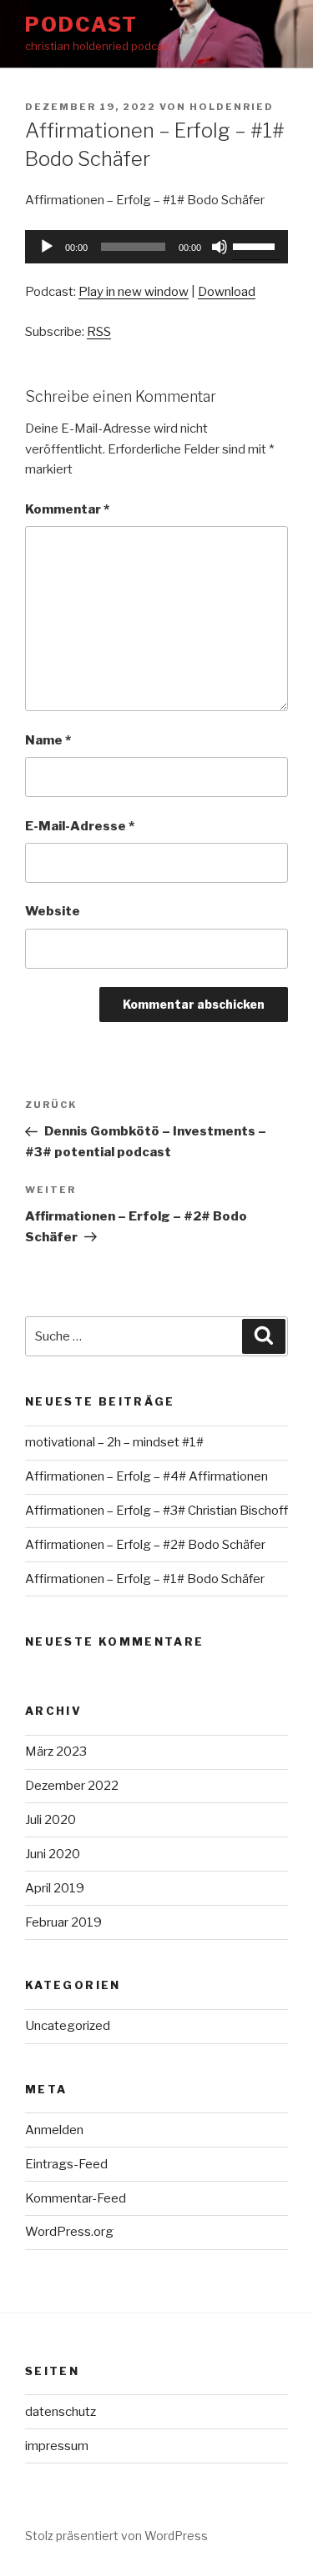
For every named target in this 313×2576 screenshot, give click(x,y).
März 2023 (56, 1752)
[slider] (256, 245)
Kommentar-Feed (76, 2198)
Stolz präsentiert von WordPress (116, 2536)
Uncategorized (68, 2026)
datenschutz (61, 2412)
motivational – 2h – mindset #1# (114, 1442)
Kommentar (67, 509)
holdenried (232, 107)
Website (53, 911)
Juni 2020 (53, 1854)
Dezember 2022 (72, 1786)
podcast (81, 25)
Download (227, 292)
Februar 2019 (63, 1922)
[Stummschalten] (220, 247)
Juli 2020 (50, 1820)
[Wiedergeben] (47, 247)
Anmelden (54, 2130)
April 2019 (55, 1888)
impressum (57, 2446)
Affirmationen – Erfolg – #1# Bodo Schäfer (145, 1579)
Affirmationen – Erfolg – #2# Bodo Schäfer (145, 1545)
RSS (99, 332)
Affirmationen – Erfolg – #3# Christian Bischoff (156, 1511)
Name (48, 740)
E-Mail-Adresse (80, 826)
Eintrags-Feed (66, 2164)
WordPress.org (69, 2232)
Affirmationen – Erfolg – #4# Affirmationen (146, 1476)
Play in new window (134, 292)
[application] (156, 247)
